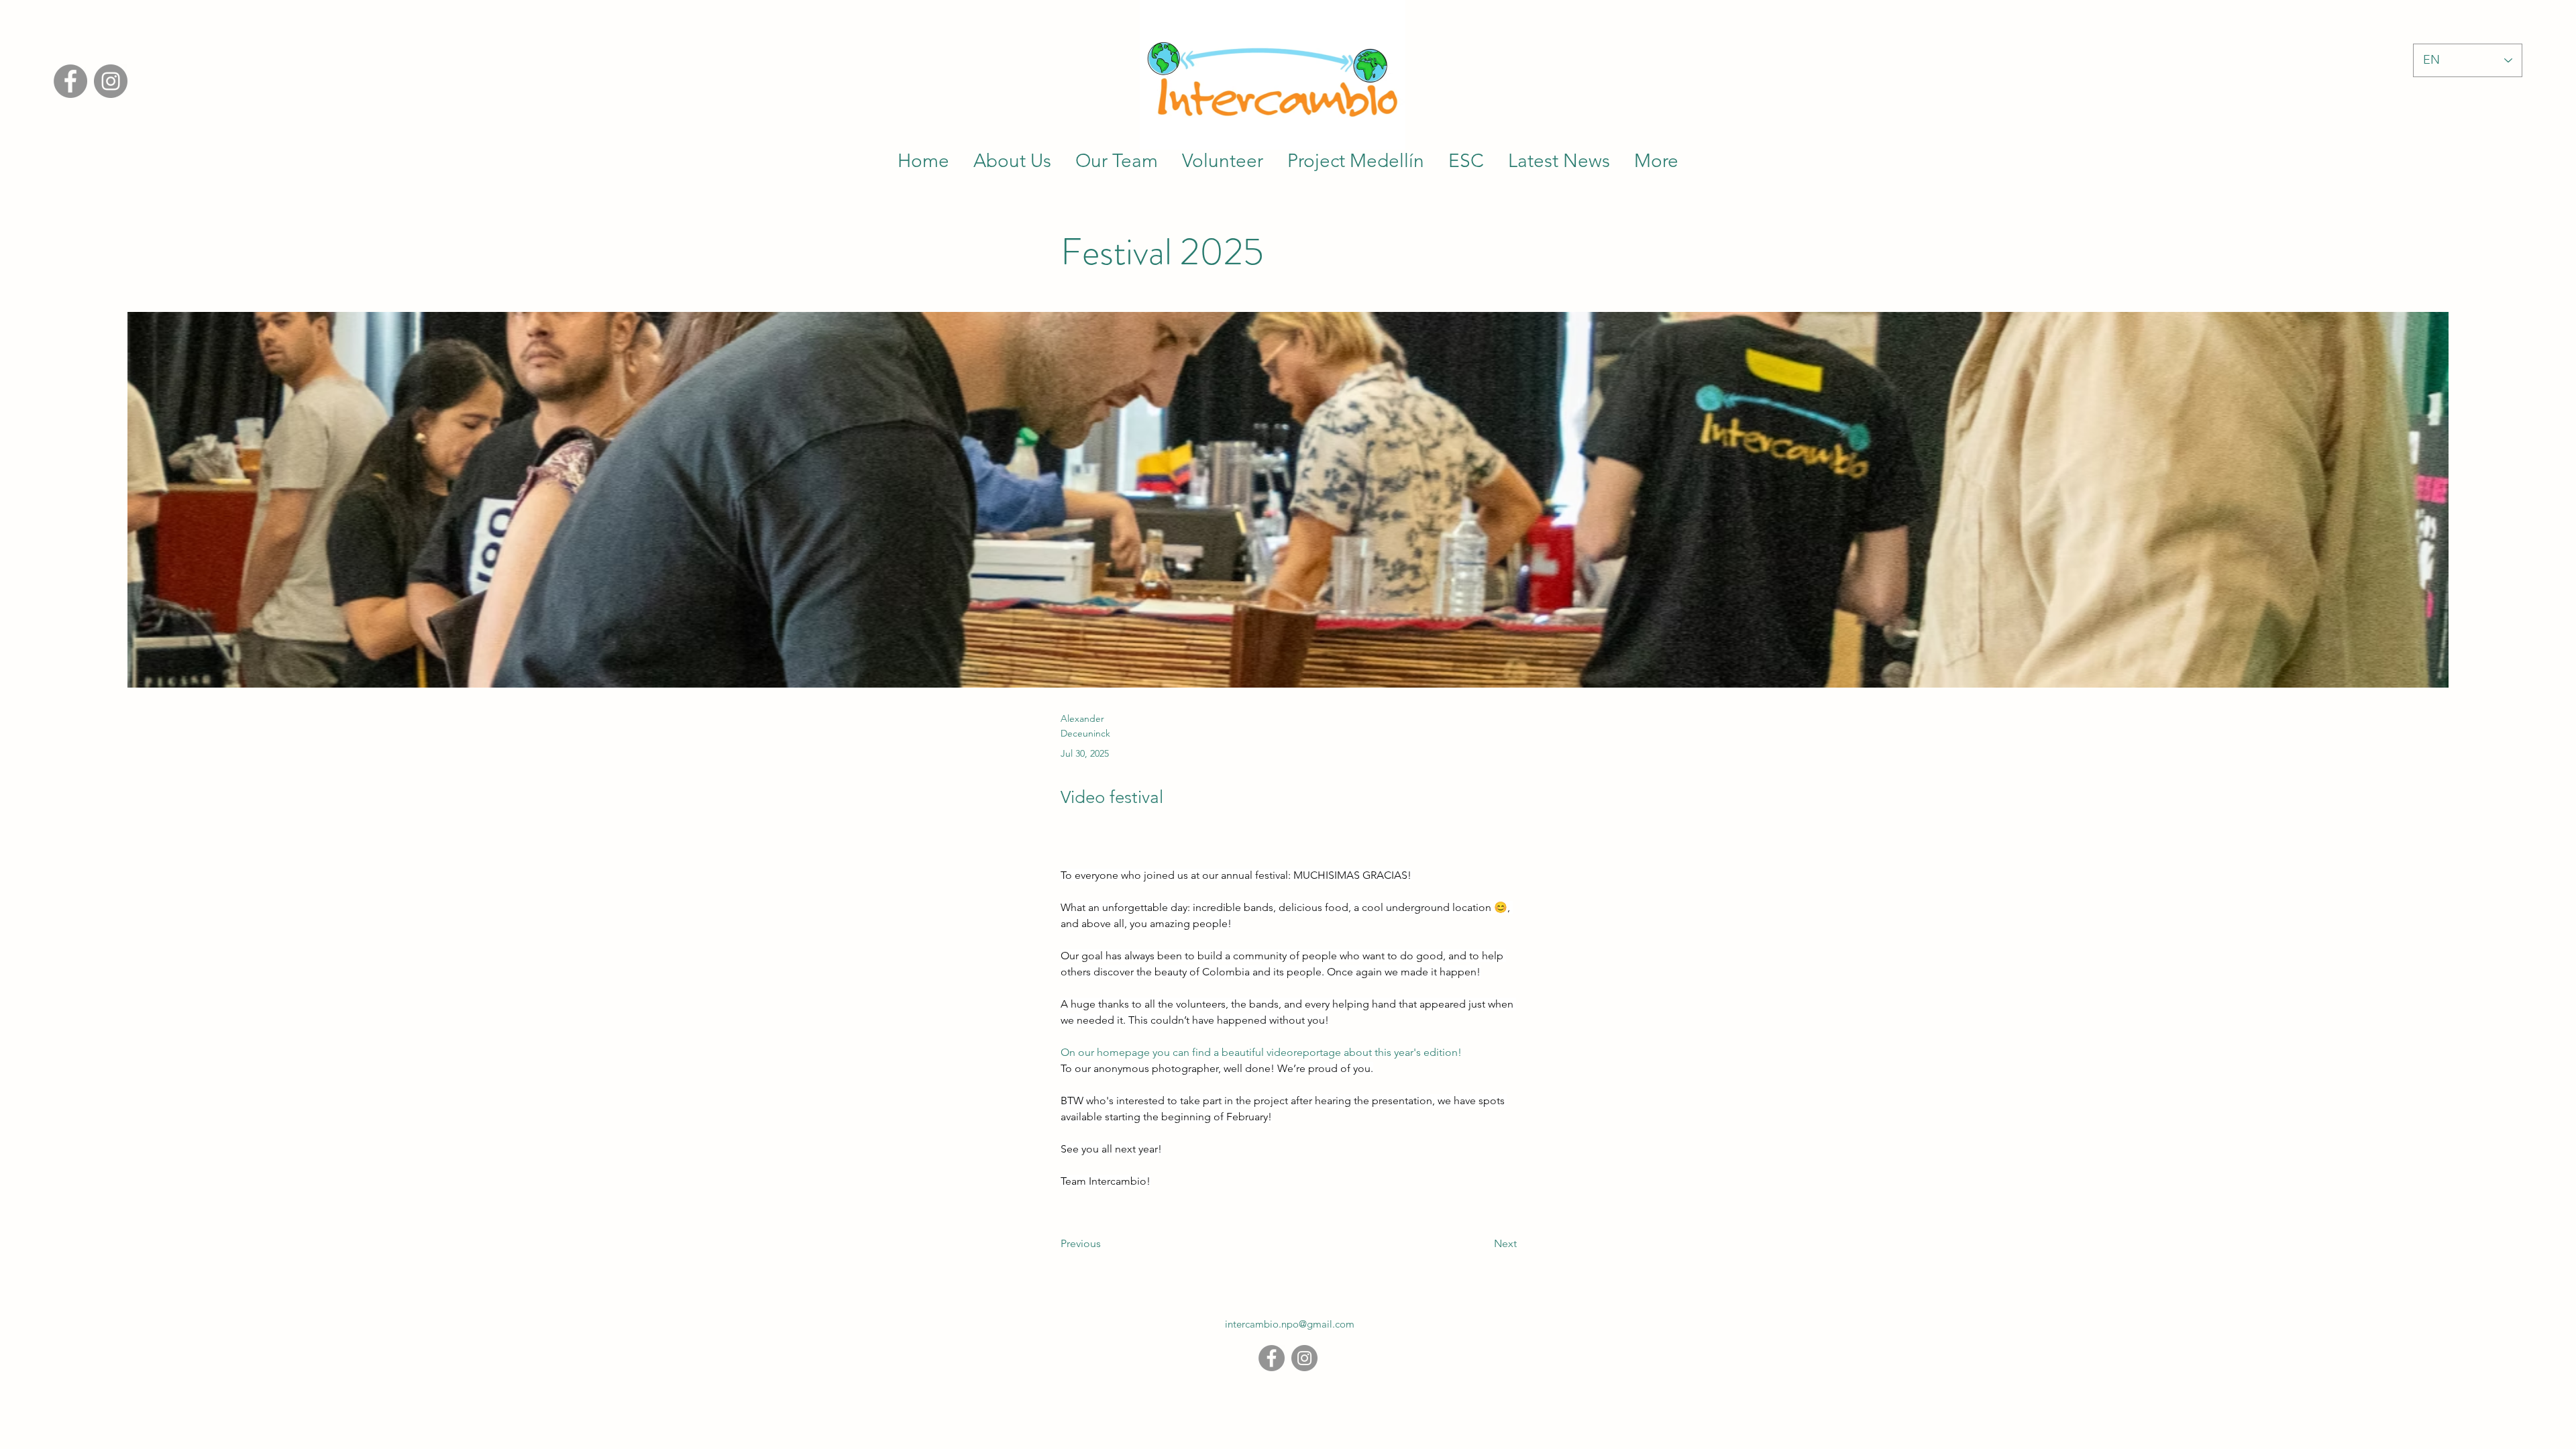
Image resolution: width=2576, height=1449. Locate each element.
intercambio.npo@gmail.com (1290, 1324)
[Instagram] (111, 81)
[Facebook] (70, 81)
